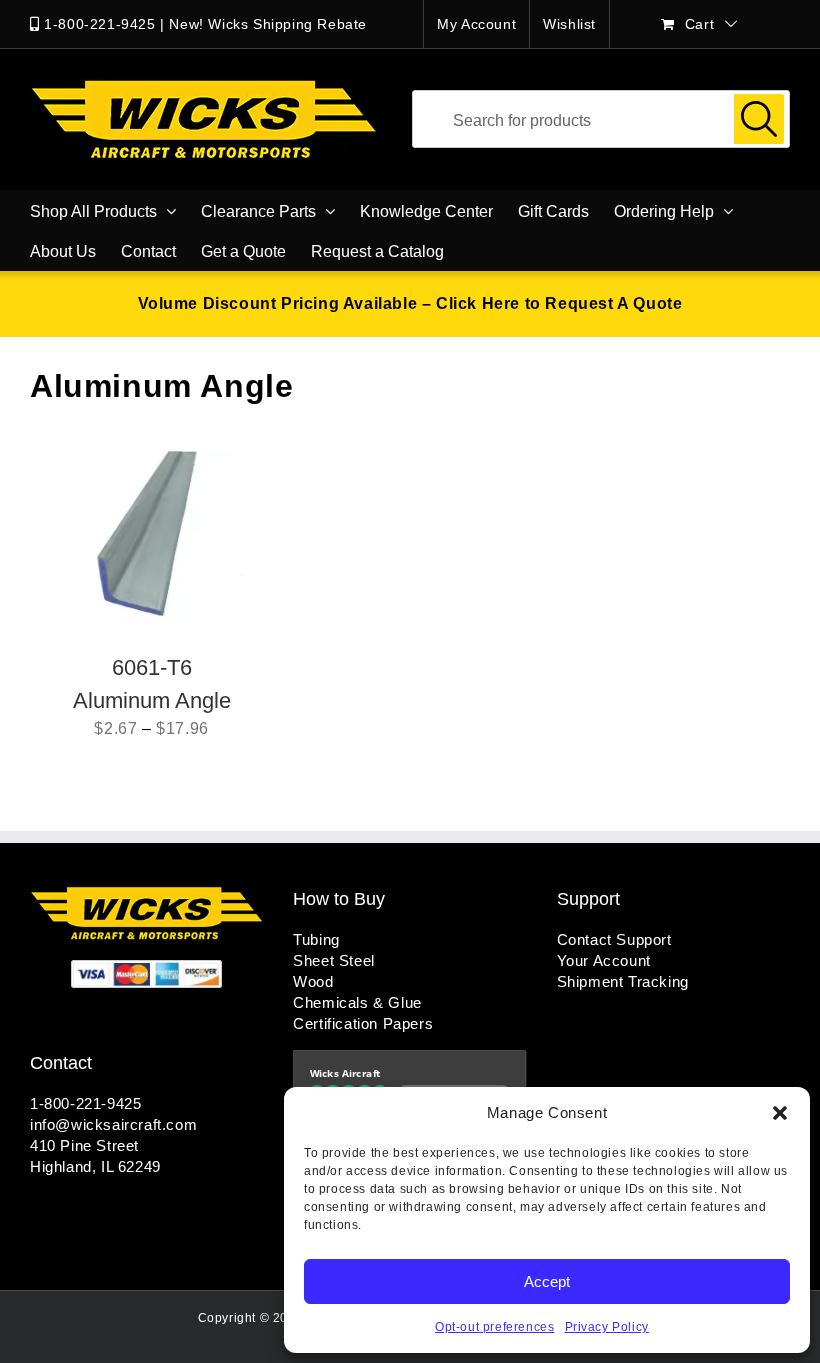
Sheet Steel (334, 960)
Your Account (604, 960)
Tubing (316, 939)
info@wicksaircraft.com (113, 1124)
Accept (547, 1281)
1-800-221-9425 (99, 24)
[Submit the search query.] (759, 119)
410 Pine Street (84, 1145)
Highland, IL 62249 (95, 1166)
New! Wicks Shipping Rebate (268, 24)
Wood (313, 981)
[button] (780, 1113)
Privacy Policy (607, 1327)
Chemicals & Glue (357, 1002)
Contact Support (614, 939)
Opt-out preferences (494, 1327)
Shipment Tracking (623, 981)
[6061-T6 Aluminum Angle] (151, 541)
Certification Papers (363, 1023)
